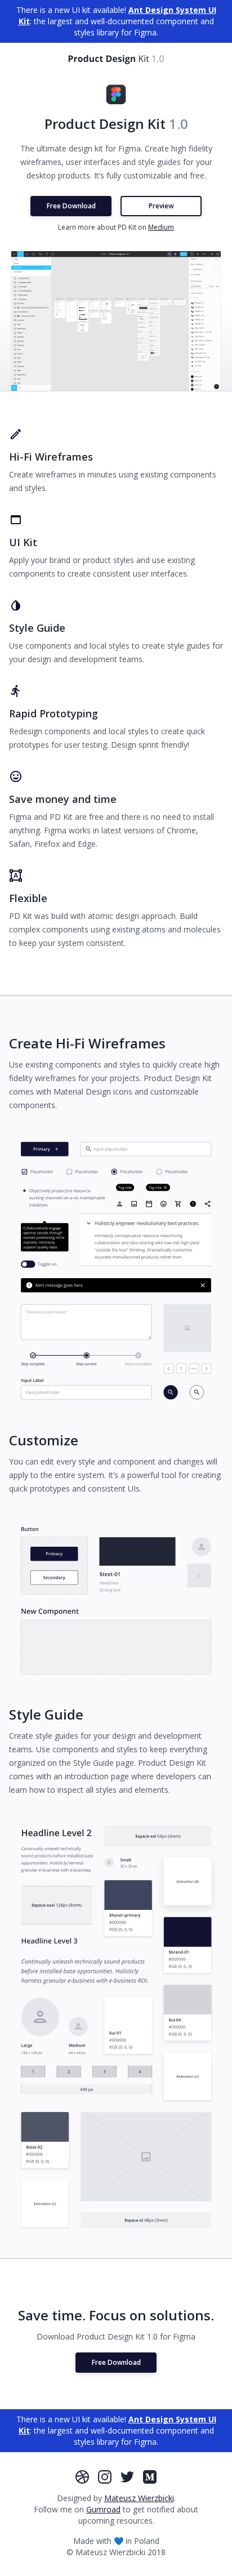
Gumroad (103, 2509)
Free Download (71, 206)
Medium (161, 227)
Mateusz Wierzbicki (139, 2498)
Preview (161, 206)
